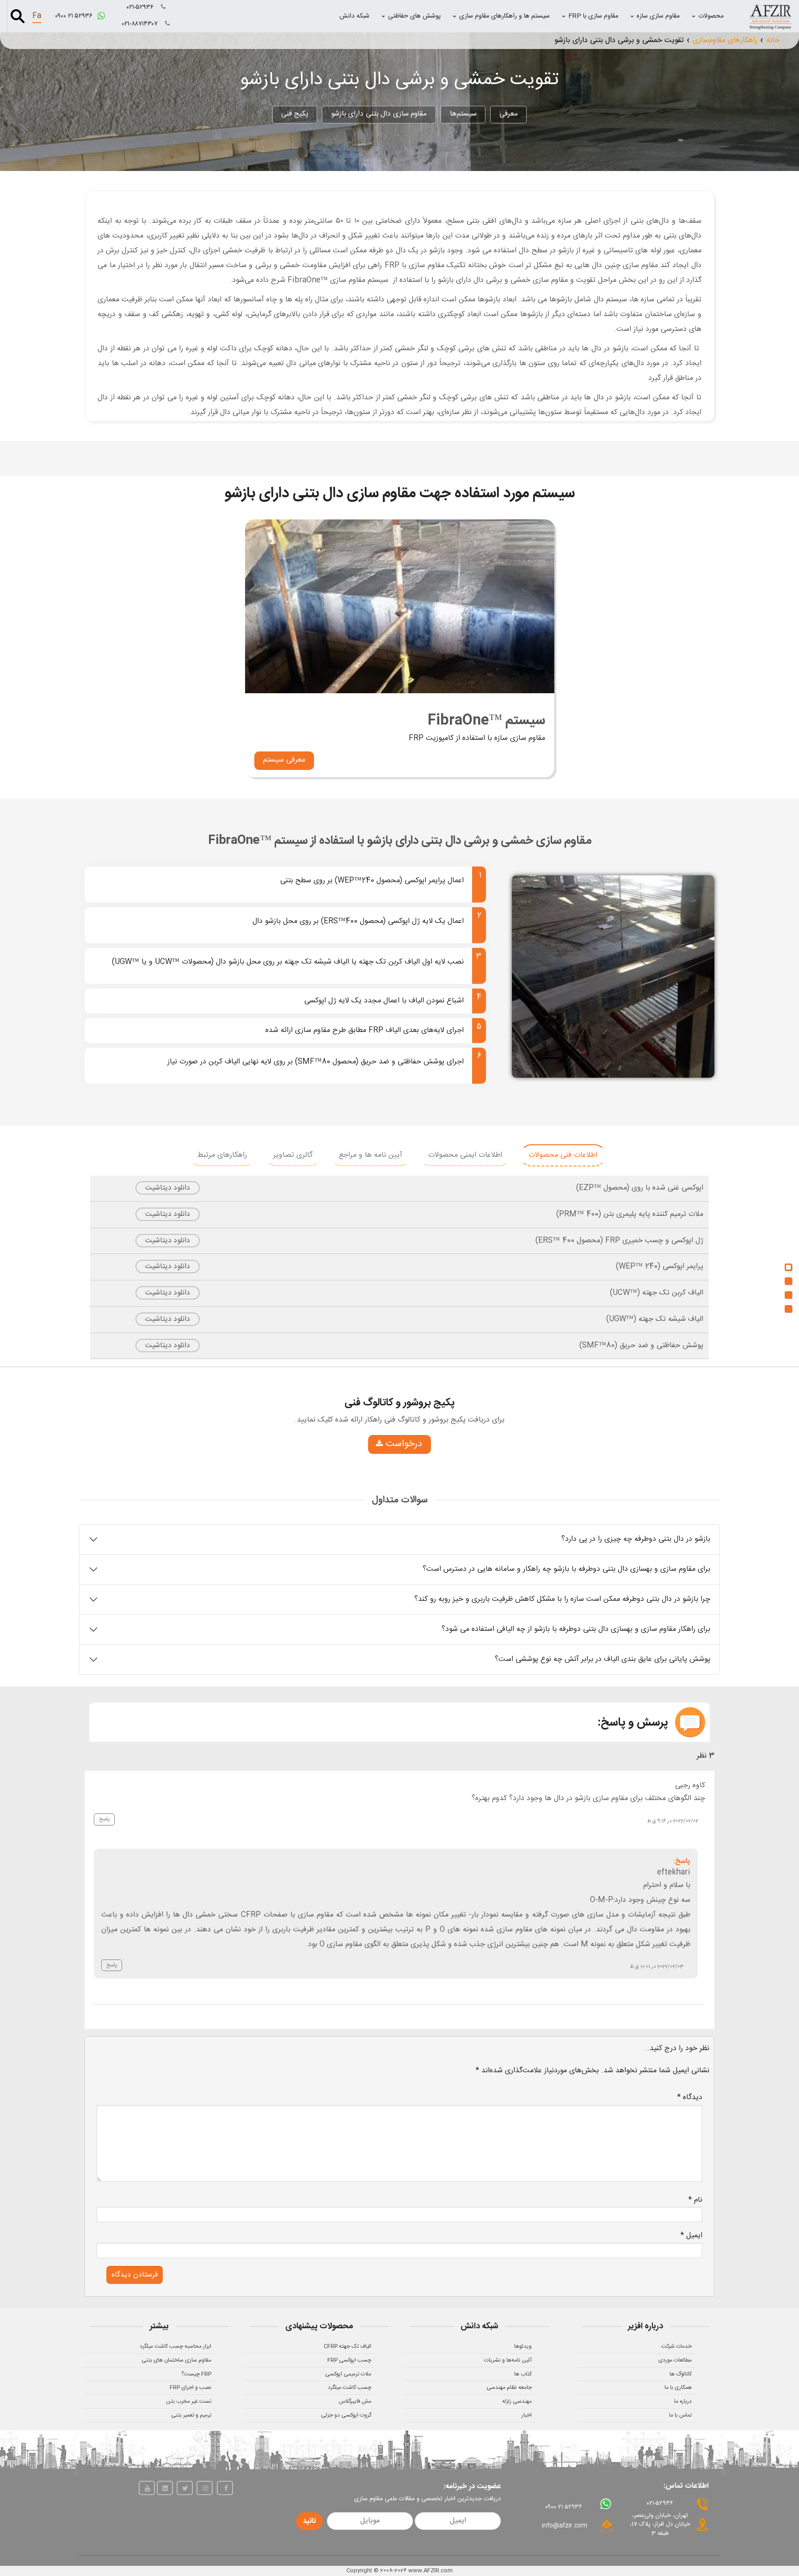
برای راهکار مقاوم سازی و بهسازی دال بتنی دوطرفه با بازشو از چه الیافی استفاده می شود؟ (576, 1629)
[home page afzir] (770, 16)
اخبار (527, 2415)
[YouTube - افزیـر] (147, 2488)
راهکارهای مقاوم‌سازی (725, 40)
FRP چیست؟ (196, 2374)
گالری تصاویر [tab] (293, 1155)
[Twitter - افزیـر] (185, 2488)
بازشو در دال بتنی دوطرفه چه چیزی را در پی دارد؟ (636, 1539)
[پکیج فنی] (788, 1309)
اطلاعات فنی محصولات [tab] (563, 1155)
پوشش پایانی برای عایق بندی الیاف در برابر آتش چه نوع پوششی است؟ (602, 1659)
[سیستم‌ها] (788, 1281)
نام (695, 2200)
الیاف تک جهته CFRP (347, 2346)
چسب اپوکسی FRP (349, 2360)
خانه (773, 40)
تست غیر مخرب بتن (189, 2401)
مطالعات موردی (675, 2360)
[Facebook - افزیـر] (225, 2488)
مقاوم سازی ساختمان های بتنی (176, 2360)
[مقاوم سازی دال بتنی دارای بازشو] (788, 1295)
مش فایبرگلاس (355, 2401)
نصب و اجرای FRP (191, 2387)
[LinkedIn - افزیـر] (165, 2488)
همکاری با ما (678, 2387)
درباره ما (683, 2401)
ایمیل (691, 2236)
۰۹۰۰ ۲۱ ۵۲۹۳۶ (75, 16)
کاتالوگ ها (681, 2374)
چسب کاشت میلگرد (350, 2387)
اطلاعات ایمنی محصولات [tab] (465, 1155)
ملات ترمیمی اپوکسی (348, 2374)
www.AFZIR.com (430, 2570)
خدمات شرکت (676, 2346)
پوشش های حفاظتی (414, 16)
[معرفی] (788, 1267)
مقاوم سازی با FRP (593, 16)
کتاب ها (523, 2374)
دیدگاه (690, 2097)
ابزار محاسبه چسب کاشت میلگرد (175, 2346)
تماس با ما (680, 2415)
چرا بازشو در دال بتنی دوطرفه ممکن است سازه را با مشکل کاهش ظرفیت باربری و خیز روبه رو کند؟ (562, 1599)
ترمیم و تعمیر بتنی (191, 2415)
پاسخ (104, 1819)
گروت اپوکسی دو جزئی (346, 2415)
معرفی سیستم (284, 760)
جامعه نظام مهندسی (509, 2387)
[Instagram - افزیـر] (205, 2488)
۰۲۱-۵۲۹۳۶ (141, 7)
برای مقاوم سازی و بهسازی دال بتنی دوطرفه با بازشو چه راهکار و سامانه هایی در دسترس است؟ (566, 1569)
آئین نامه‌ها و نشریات (508, 2360)
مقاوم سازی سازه (658, 16)
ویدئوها (523, 2346)
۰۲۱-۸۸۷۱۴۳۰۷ (141, 24)
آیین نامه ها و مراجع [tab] (371, 1155)
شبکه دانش (354, 16)
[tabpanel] (399, 1267)
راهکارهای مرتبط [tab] (222, 1155)
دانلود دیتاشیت (168, 1188)
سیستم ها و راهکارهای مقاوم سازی (504, 16)
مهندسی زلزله (517, 2401)
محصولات (711, 16)
